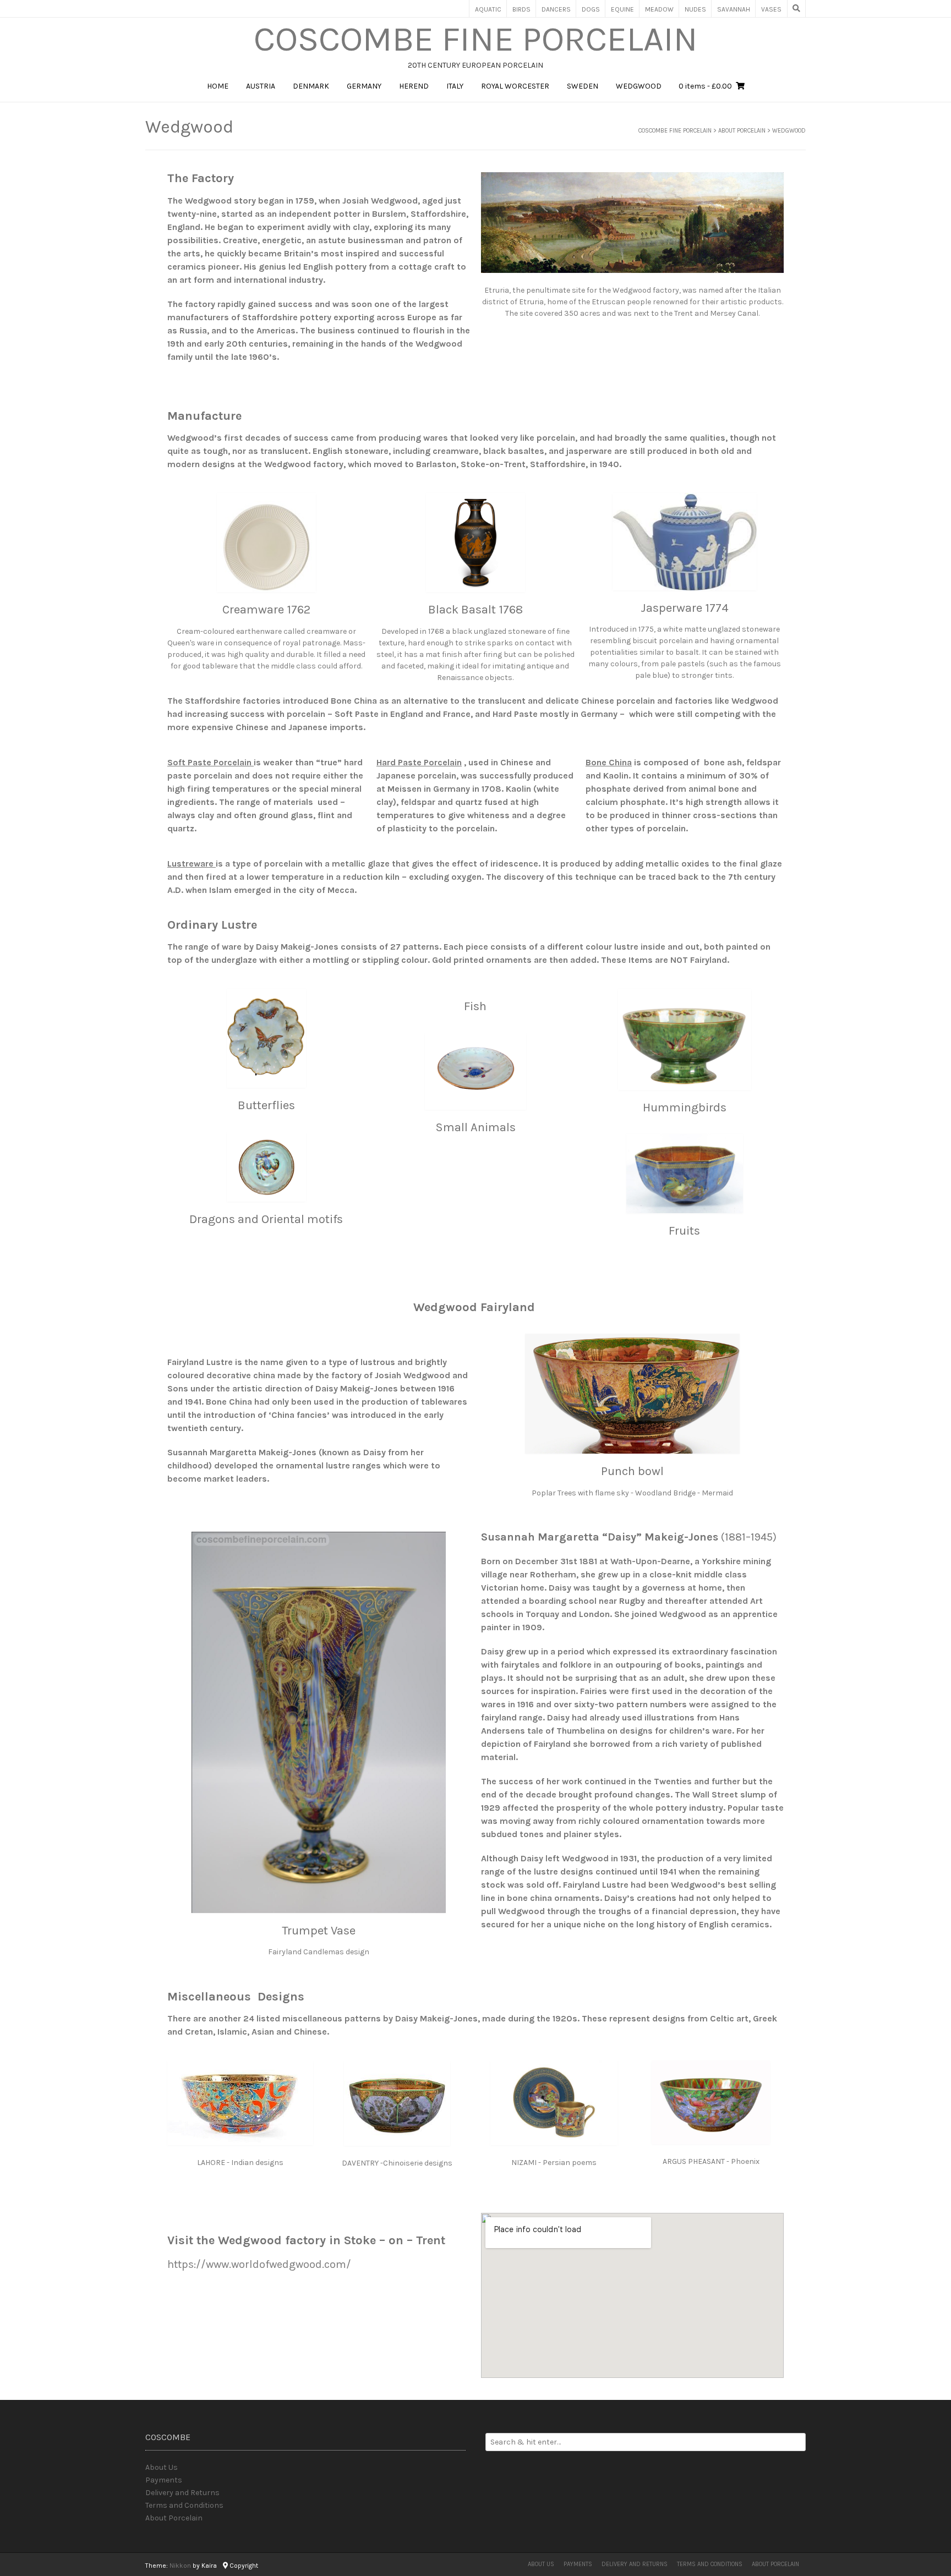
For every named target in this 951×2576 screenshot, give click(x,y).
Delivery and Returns (182, 2493)
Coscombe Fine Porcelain (476, 39)
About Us (162, 2467)
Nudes (695, 9)
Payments (164, 2480)
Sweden (583, 86)
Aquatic (488, 9)
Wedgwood (639, 86)
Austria (261, 86)
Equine (622, 9)
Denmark (311, 86)
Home (218, 86)
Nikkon (180, 2566)
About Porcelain (174, 2518)
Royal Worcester (515, 86)
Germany (364, 86)
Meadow (659, 9)
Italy (455, 86)
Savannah (734, 9)
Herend (414, 86)
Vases (771, 9)
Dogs (591, 9)
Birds (521, 9)
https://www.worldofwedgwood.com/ (259, 2264)
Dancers (556, 9)
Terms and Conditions (184, 2505)
